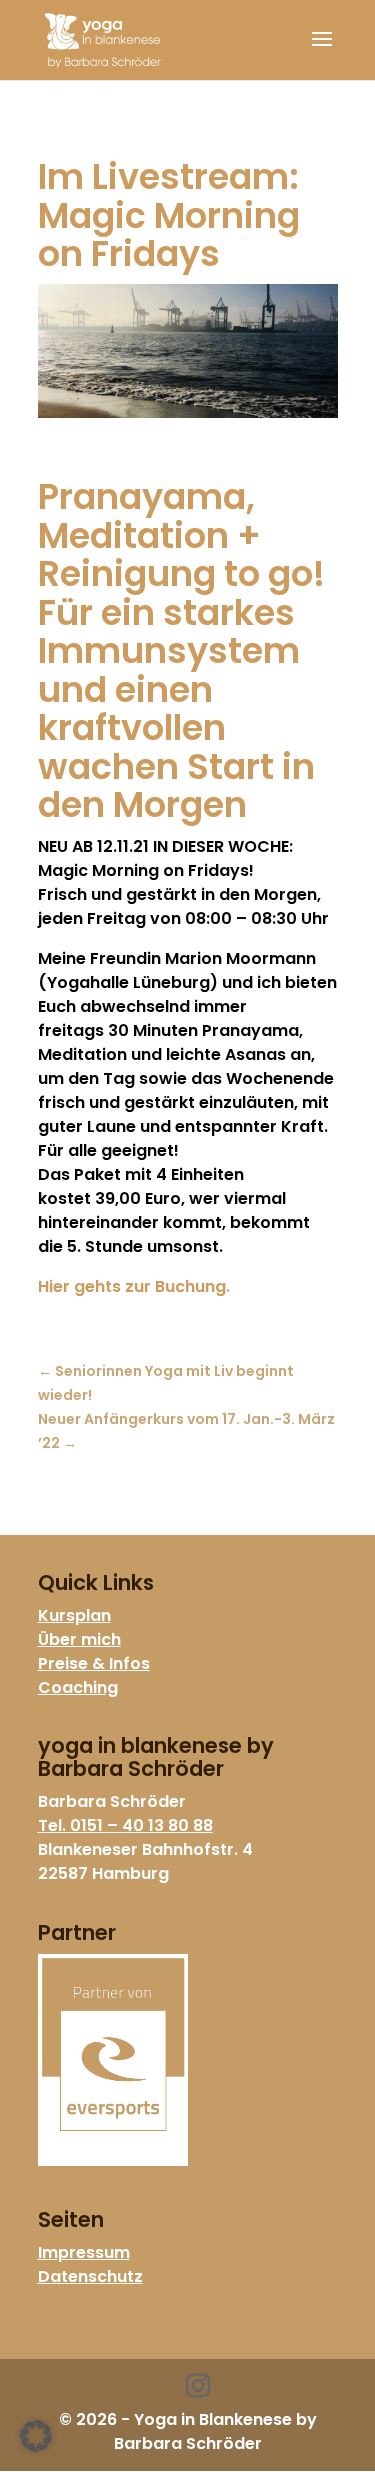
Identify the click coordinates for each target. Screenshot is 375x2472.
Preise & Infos (94, 1663)
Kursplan (74, 1615)
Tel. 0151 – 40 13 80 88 (125, 1825)
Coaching (78, 1687)
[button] (36, 2436)
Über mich (79, 1639)
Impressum (84, 2252)
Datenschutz (90, 2276)
